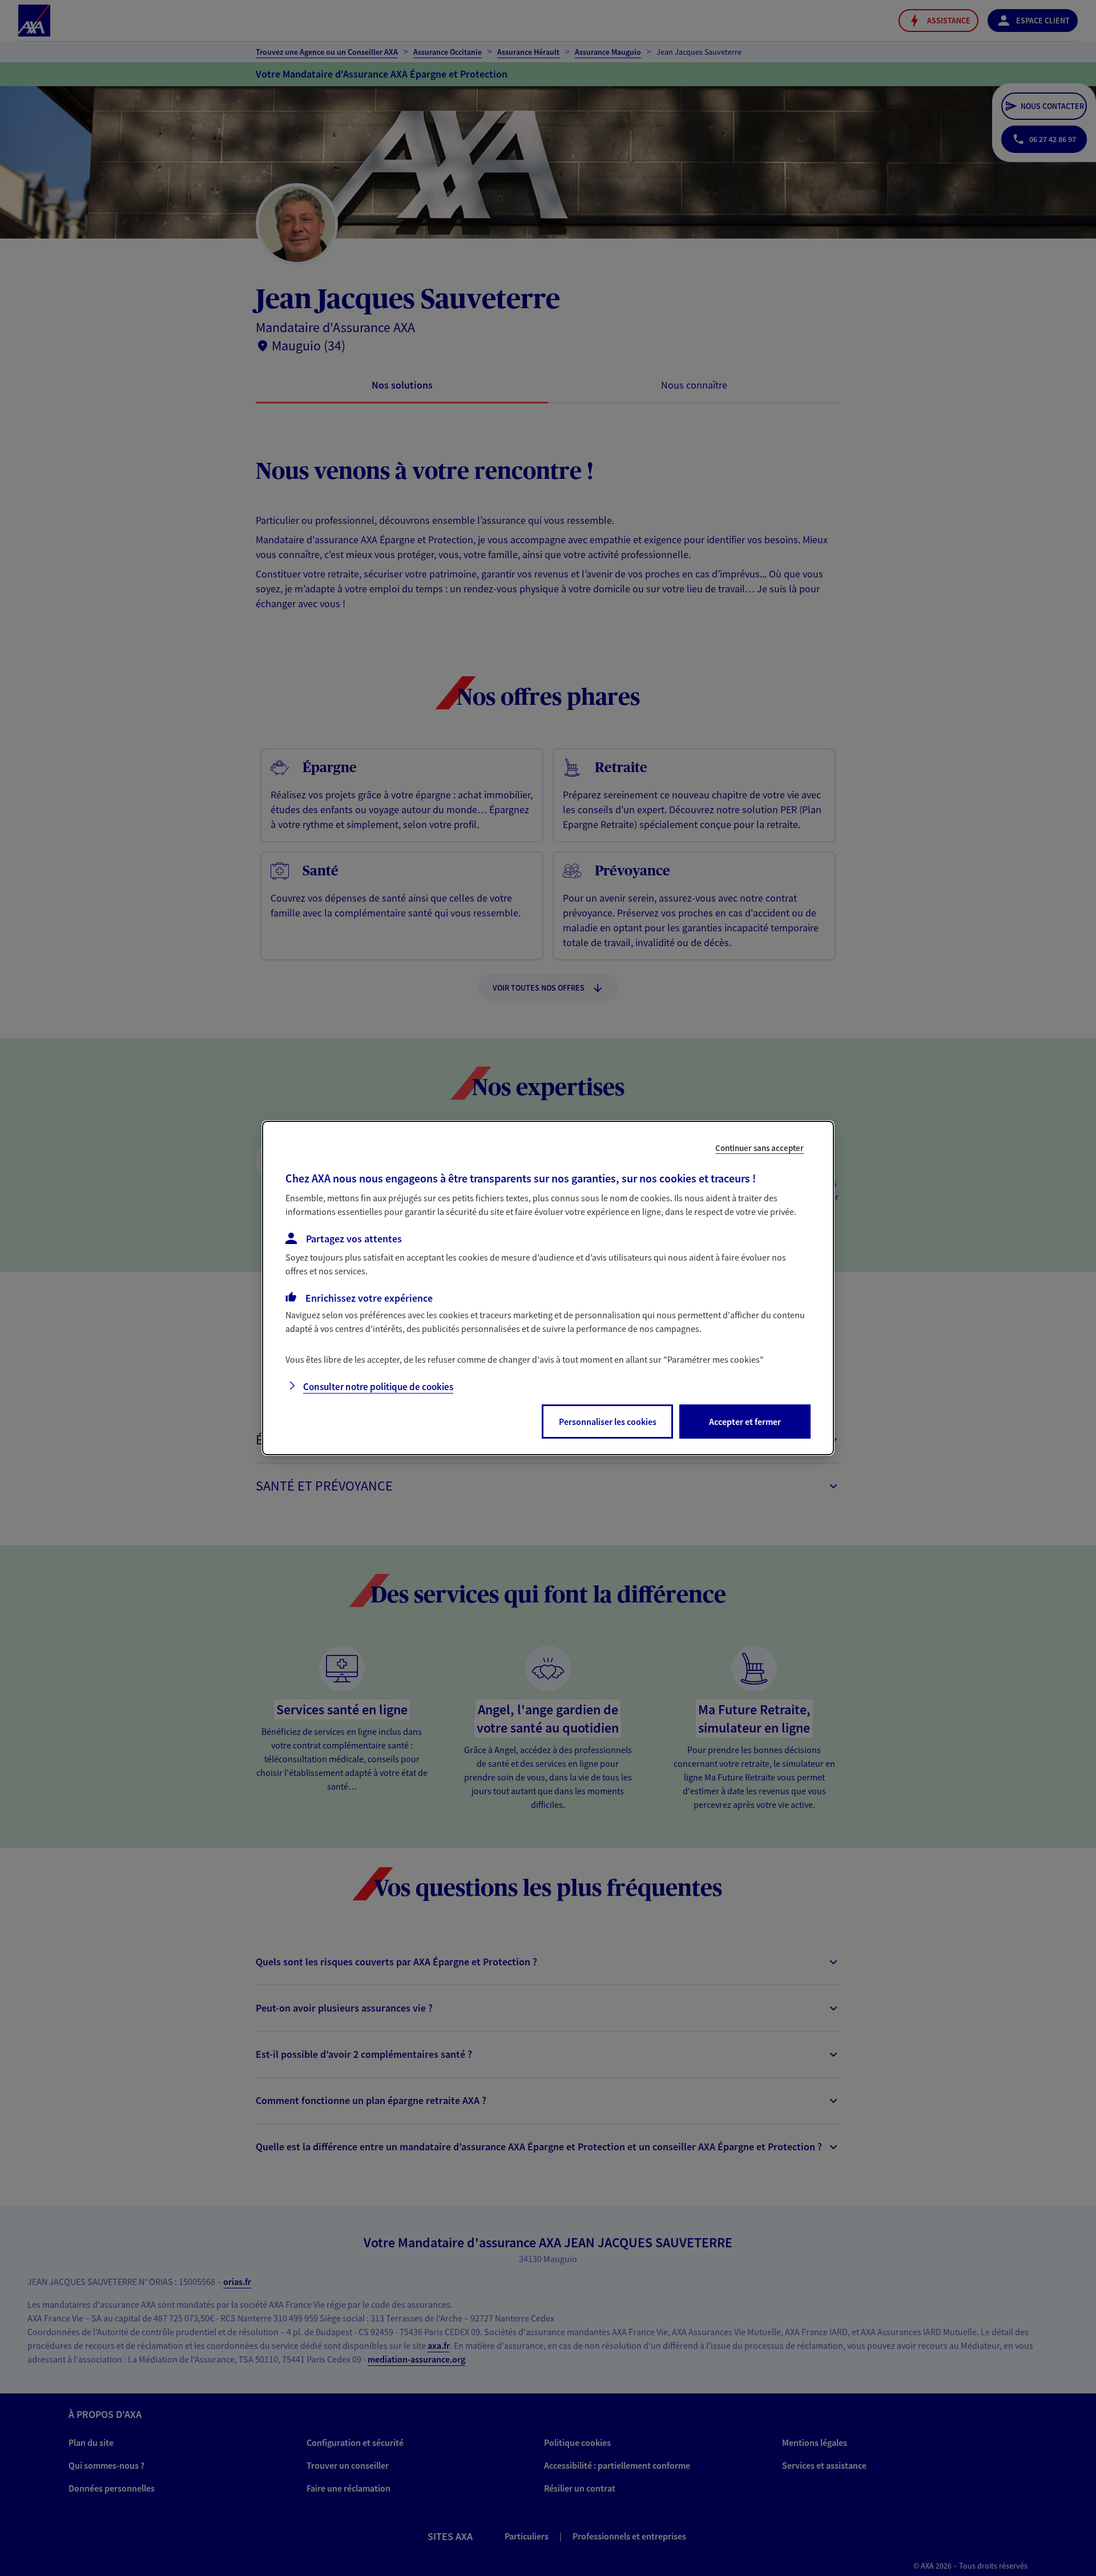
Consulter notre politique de (378, 1387)
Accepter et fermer (745, 1422)
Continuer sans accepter (759, 1148)
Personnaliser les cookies (608, 1422)
